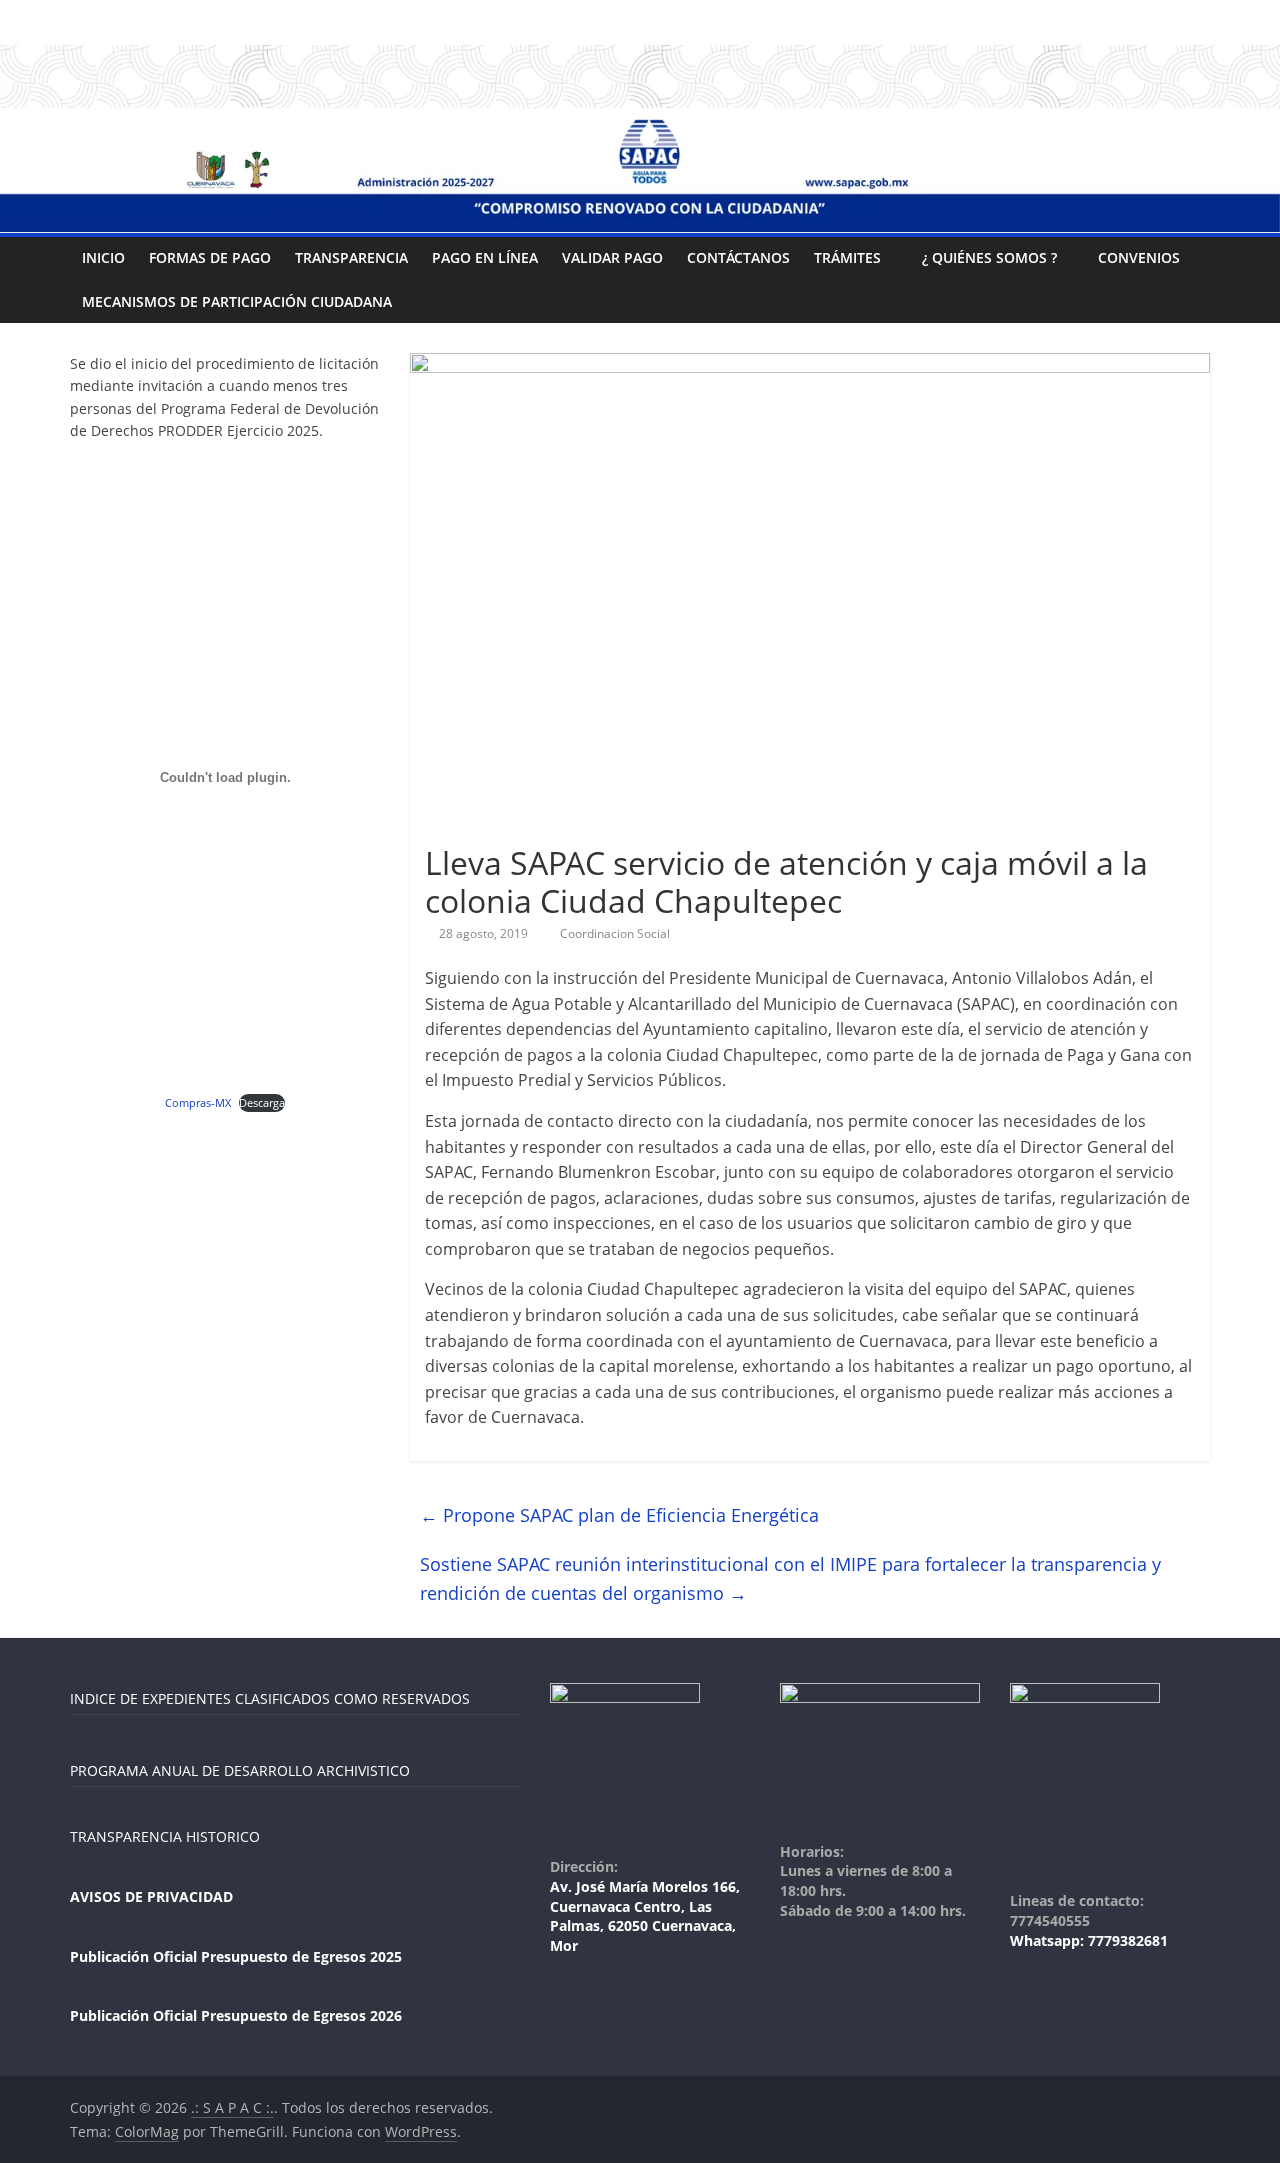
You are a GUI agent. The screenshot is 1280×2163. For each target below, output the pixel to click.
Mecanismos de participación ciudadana (237, 301)
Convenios (1139, 257)
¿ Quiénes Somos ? (989, 257)
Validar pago (612, 257)
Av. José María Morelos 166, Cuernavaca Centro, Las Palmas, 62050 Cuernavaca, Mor (645, 1916)
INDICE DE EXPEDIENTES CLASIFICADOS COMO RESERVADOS (270, 1698)
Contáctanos (738, 257)
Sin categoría (471, 826)
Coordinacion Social (615, 933)
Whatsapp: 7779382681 (1089, 1940)
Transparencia (351, 257)
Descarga (262, 1102)
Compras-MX (198, 1102)
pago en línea (485, 257)
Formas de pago (210, 257)
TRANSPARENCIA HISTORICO (165, 1836)
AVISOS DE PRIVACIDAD (151, 1896)
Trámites (847, 257)
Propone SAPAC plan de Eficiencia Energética (619, 1515)
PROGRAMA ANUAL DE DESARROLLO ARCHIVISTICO (240, 1770)
